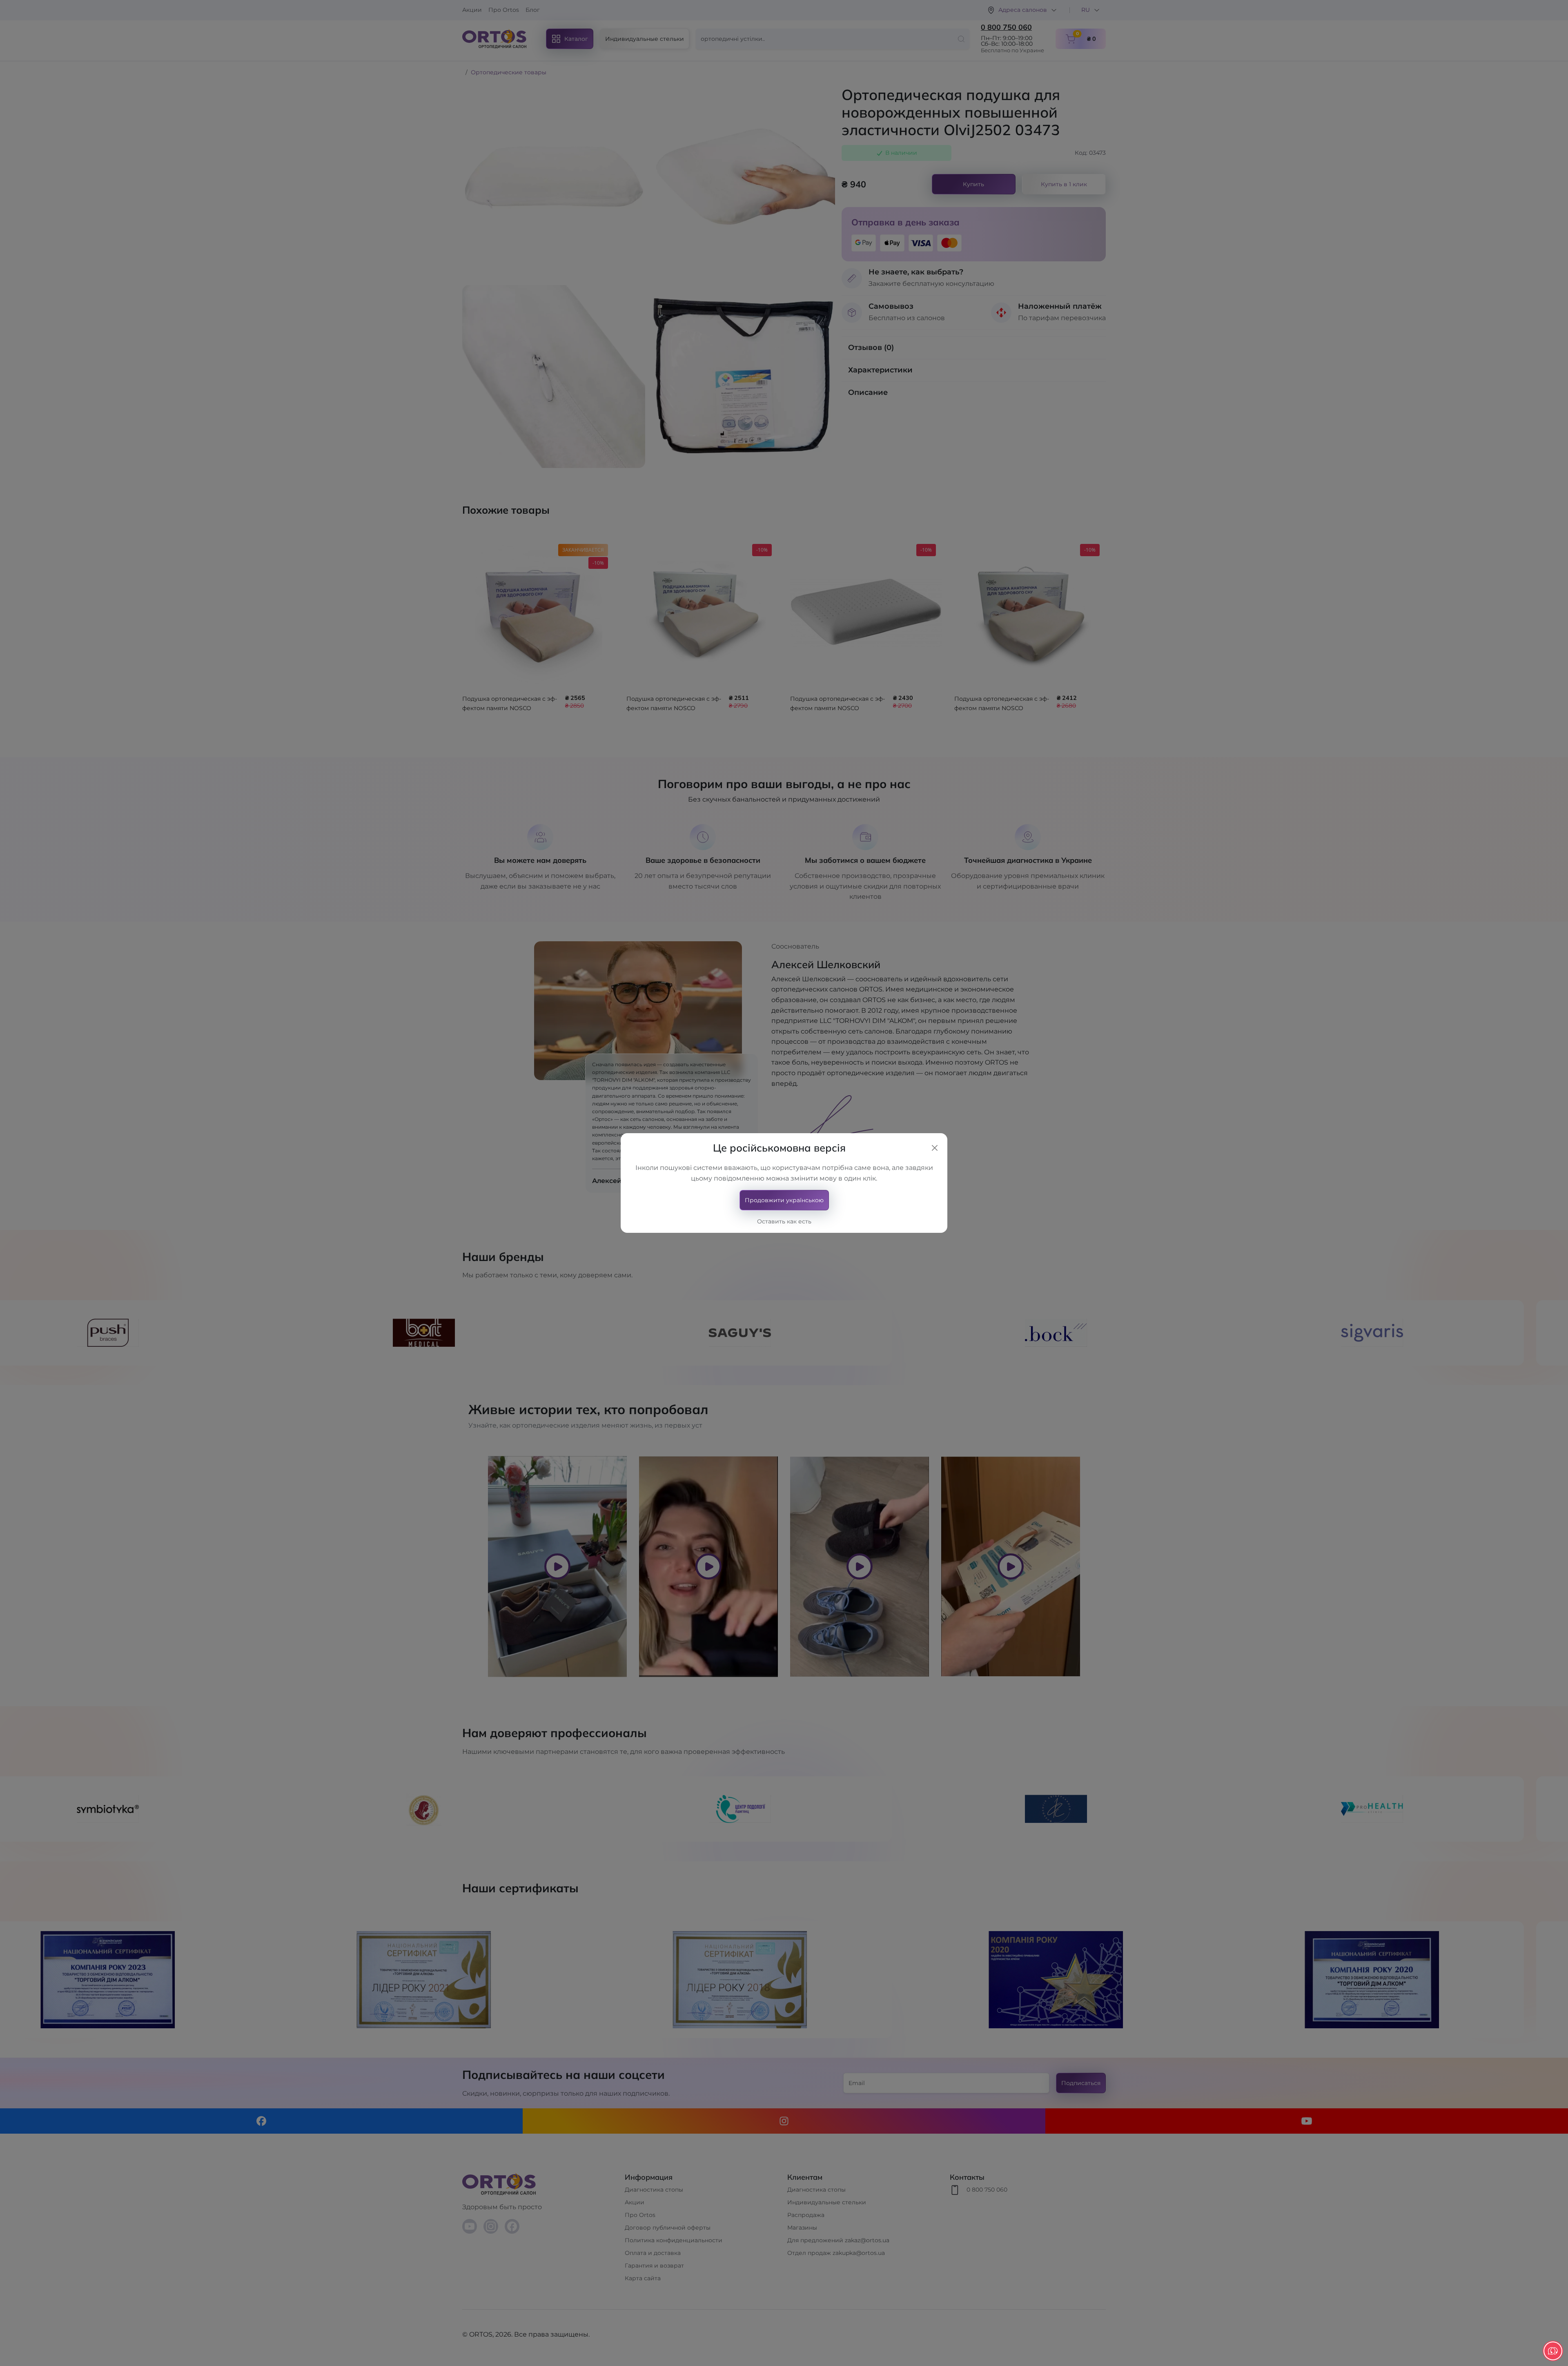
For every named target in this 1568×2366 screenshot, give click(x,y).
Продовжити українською (784, 1200)
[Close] (935, 1148)
